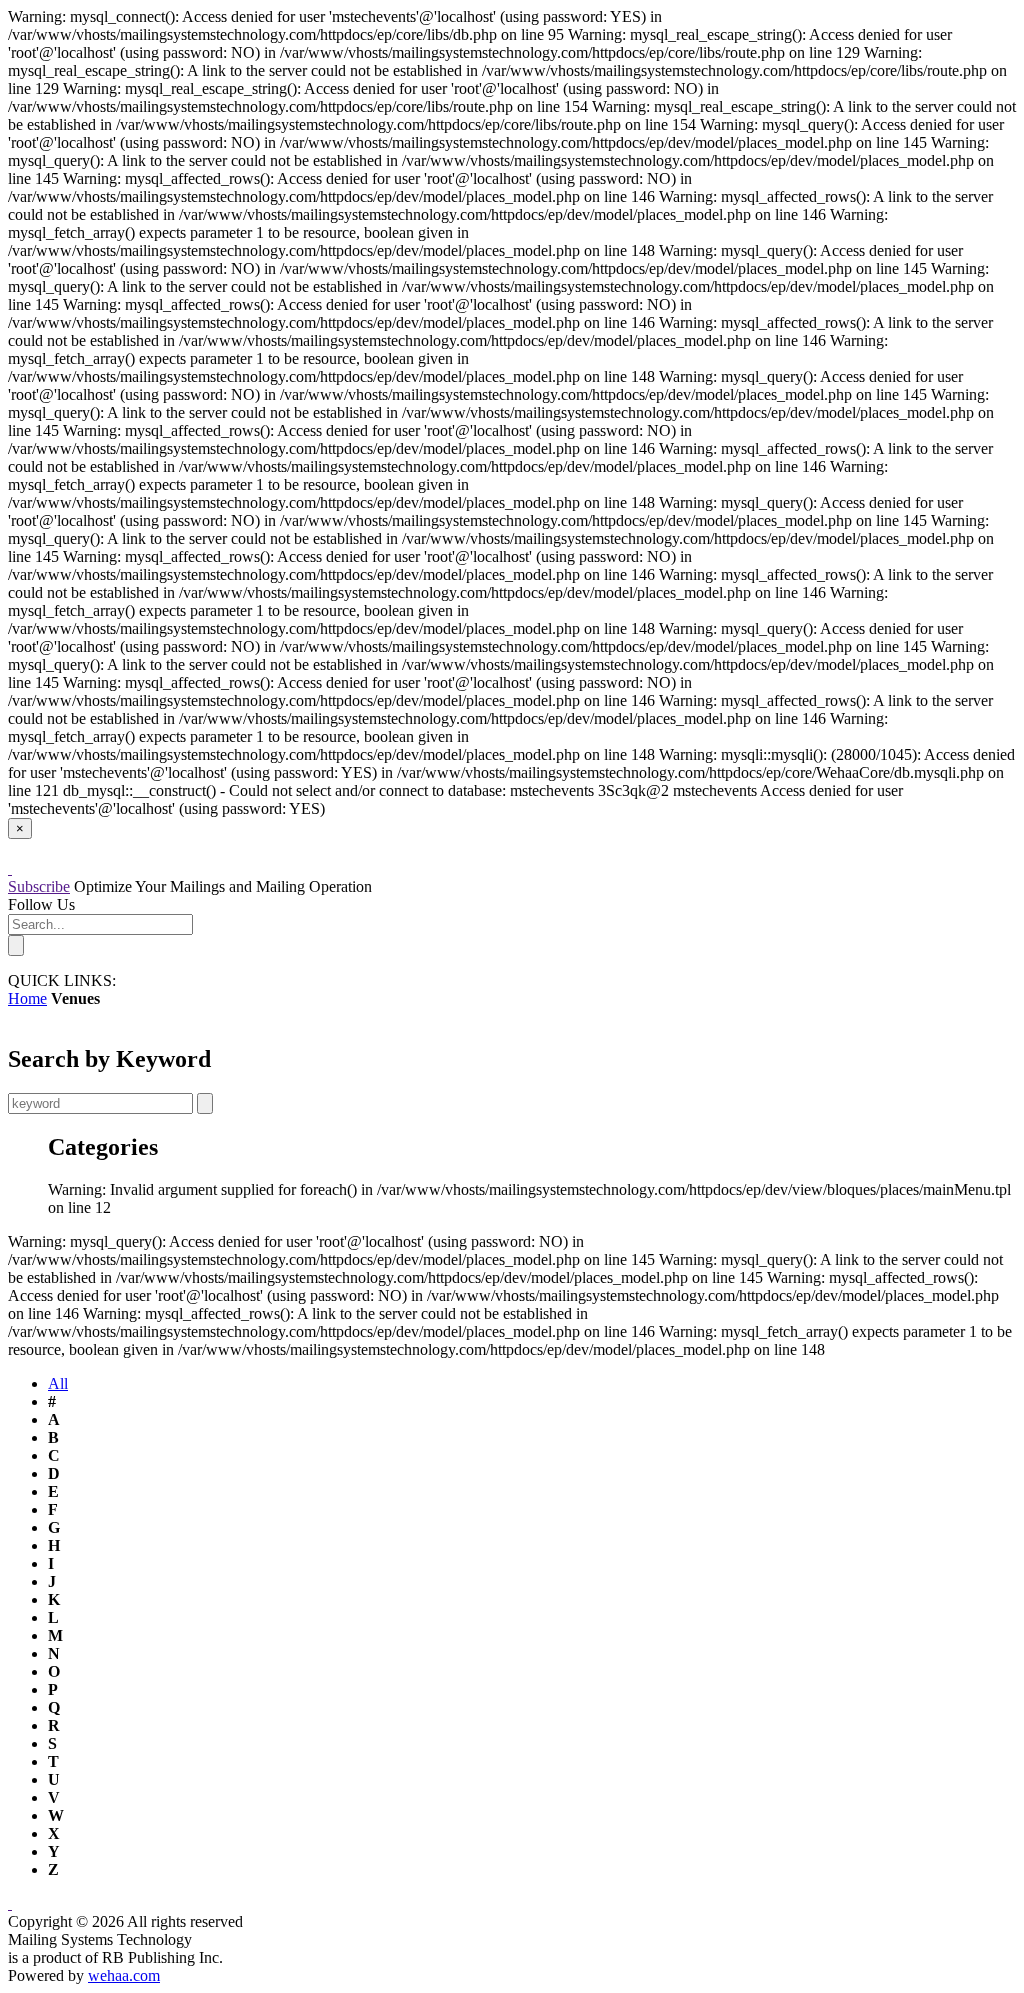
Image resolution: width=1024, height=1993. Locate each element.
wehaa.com (124, 1975)
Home (27, 998)
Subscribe (39, 886)
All (58, 1383)
